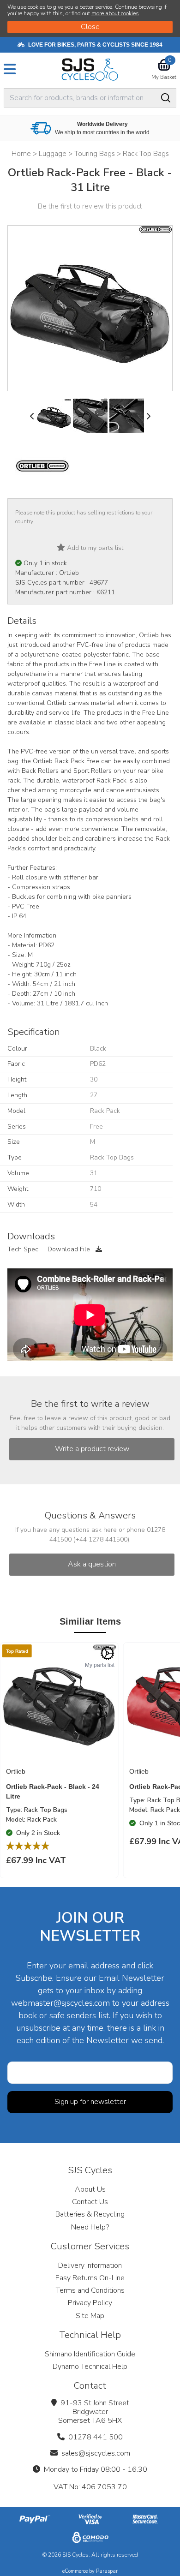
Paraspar (107, 2571)
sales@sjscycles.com (96, 2453)
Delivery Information (90, 2265)
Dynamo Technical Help (90, 2367)
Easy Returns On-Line (90, 2278)
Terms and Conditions (90, 2290)
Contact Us (90, 2202)
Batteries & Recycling (90, 2214)
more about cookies (115, 13)
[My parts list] (108, 1653)
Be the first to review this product (90, 206)
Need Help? (90, 2227)
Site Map (90, 2316)
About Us (90, 2189)
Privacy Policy (90, 2303)
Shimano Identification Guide (90, 2354)
